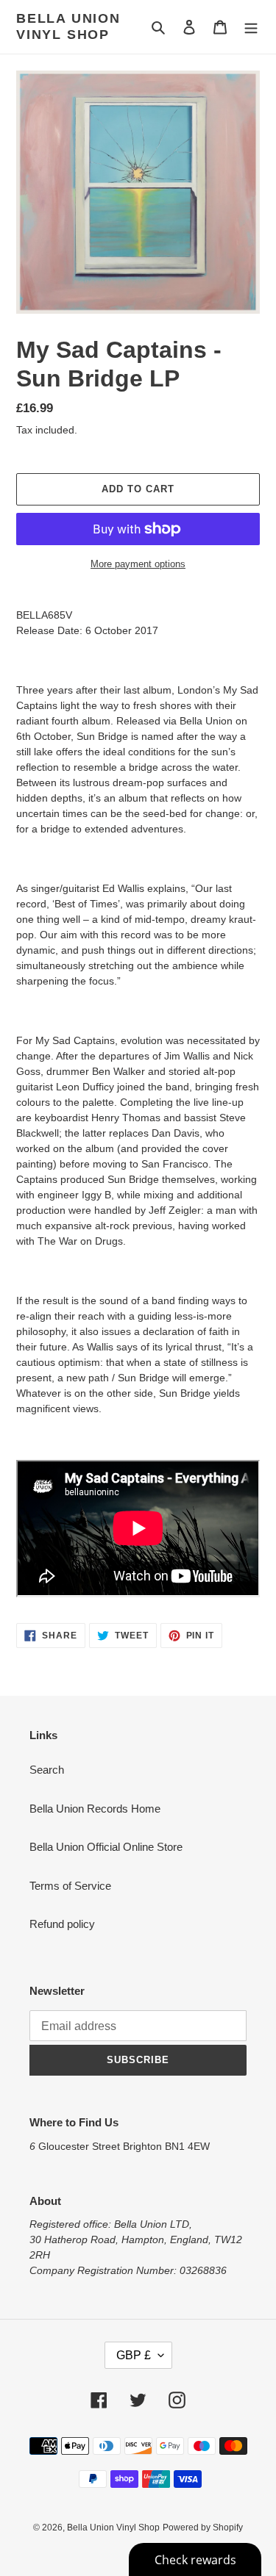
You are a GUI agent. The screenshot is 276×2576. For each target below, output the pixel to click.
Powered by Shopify (203, 2528)
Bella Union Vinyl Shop (68, 26)
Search (47, 1770)
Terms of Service (70, 1886)
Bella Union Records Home (95, 1809)
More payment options (138, 564)
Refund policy (62, 1924)
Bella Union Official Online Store (106, 1847)
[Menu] (251, 27)
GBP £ (134, 2355)
